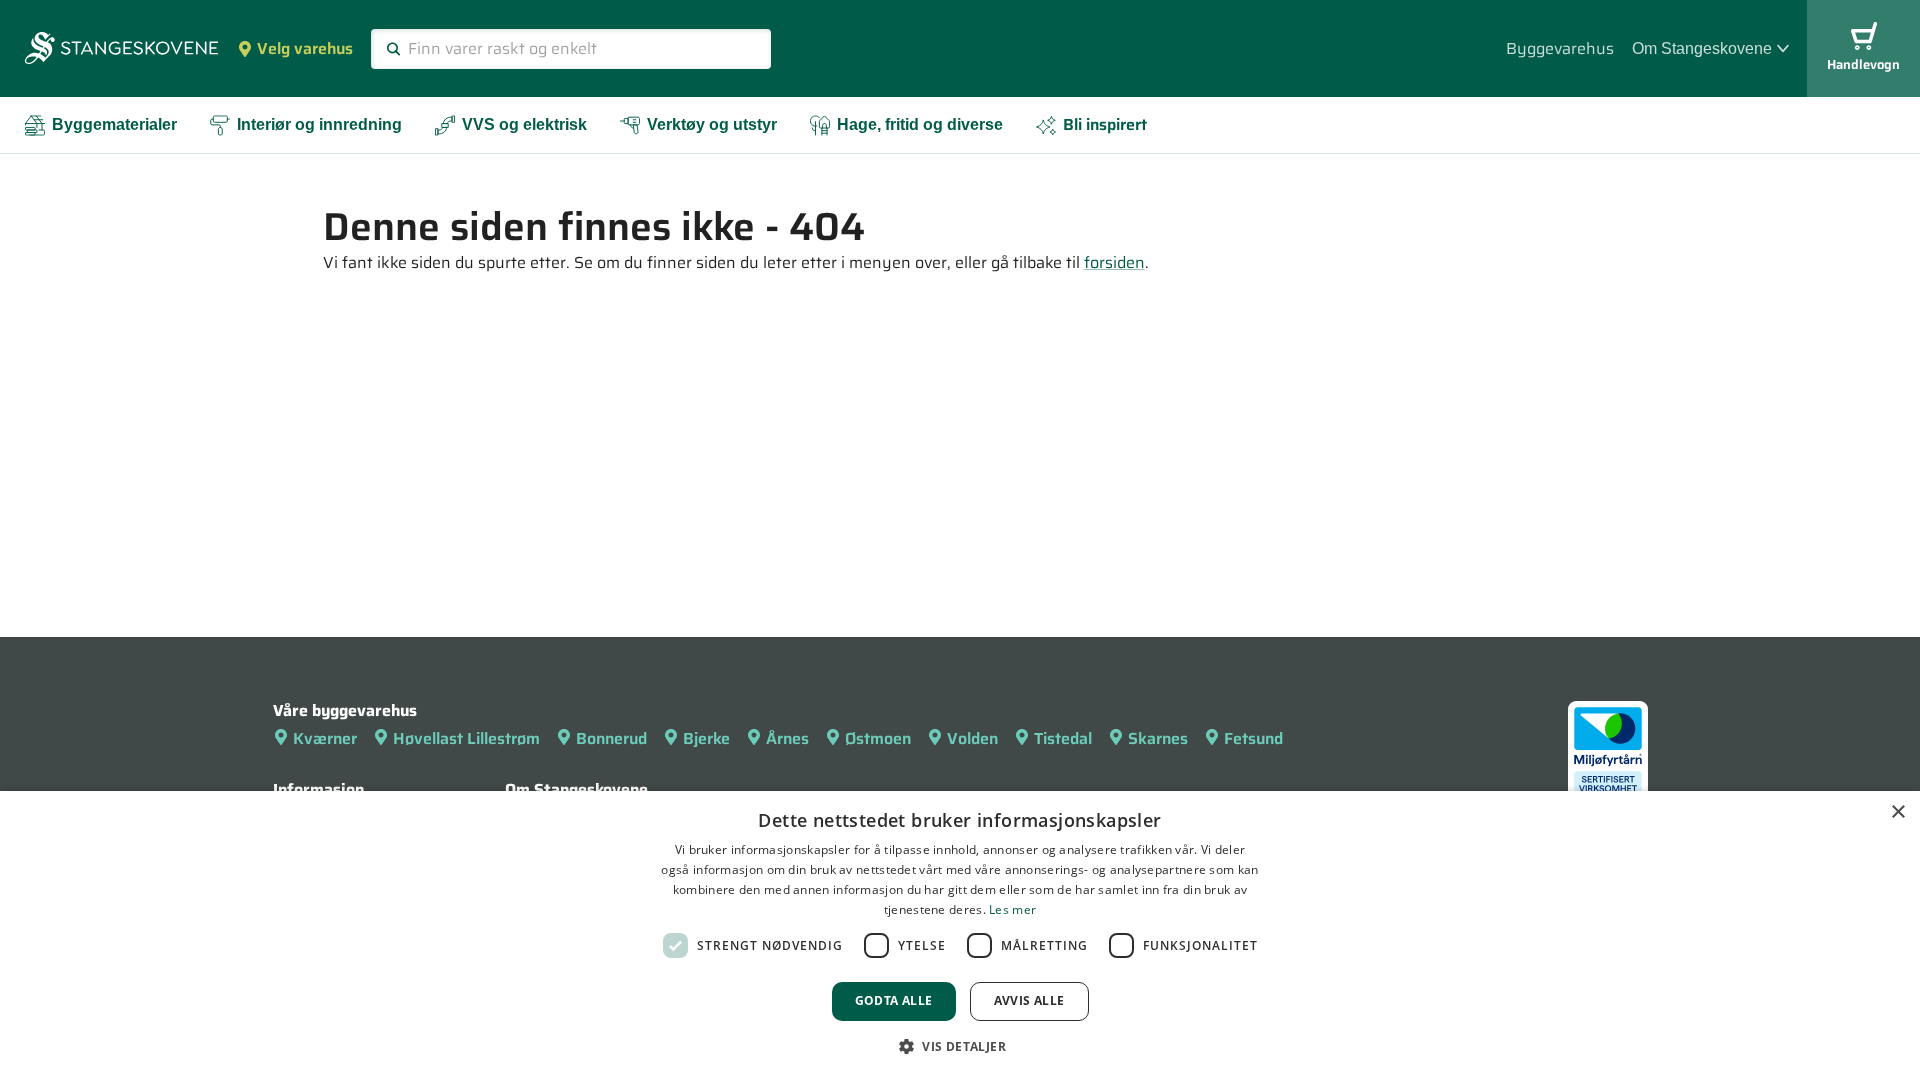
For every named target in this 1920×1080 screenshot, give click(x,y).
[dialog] (960, 935)
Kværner (325, 738)
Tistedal (1063, 738)
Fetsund (1253, 738)
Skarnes (1158, 738)
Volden (972, 738)
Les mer (1012, 909)
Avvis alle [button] (1029, 1000)
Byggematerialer (114, 124)
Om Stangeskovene (1702, 48)
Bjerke (706, 738)
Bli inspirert (1105, 124)
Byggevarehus (1560, 48)
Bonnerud (611, 738)
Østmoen (878, 738)
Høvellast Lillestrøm (466, 738)
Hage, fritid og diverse (920, 124)
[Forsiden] (121, 50)
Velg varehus (305, 48)
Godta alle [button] (894, 1000)
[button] (960, 1046)
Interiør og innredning (319, 124)
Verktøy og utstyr (712, 124)
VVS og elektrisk (524, 124)
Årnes (787, 738)
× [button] (1897, 812)
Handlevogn (1863, 64)
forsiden (1114, 262)
